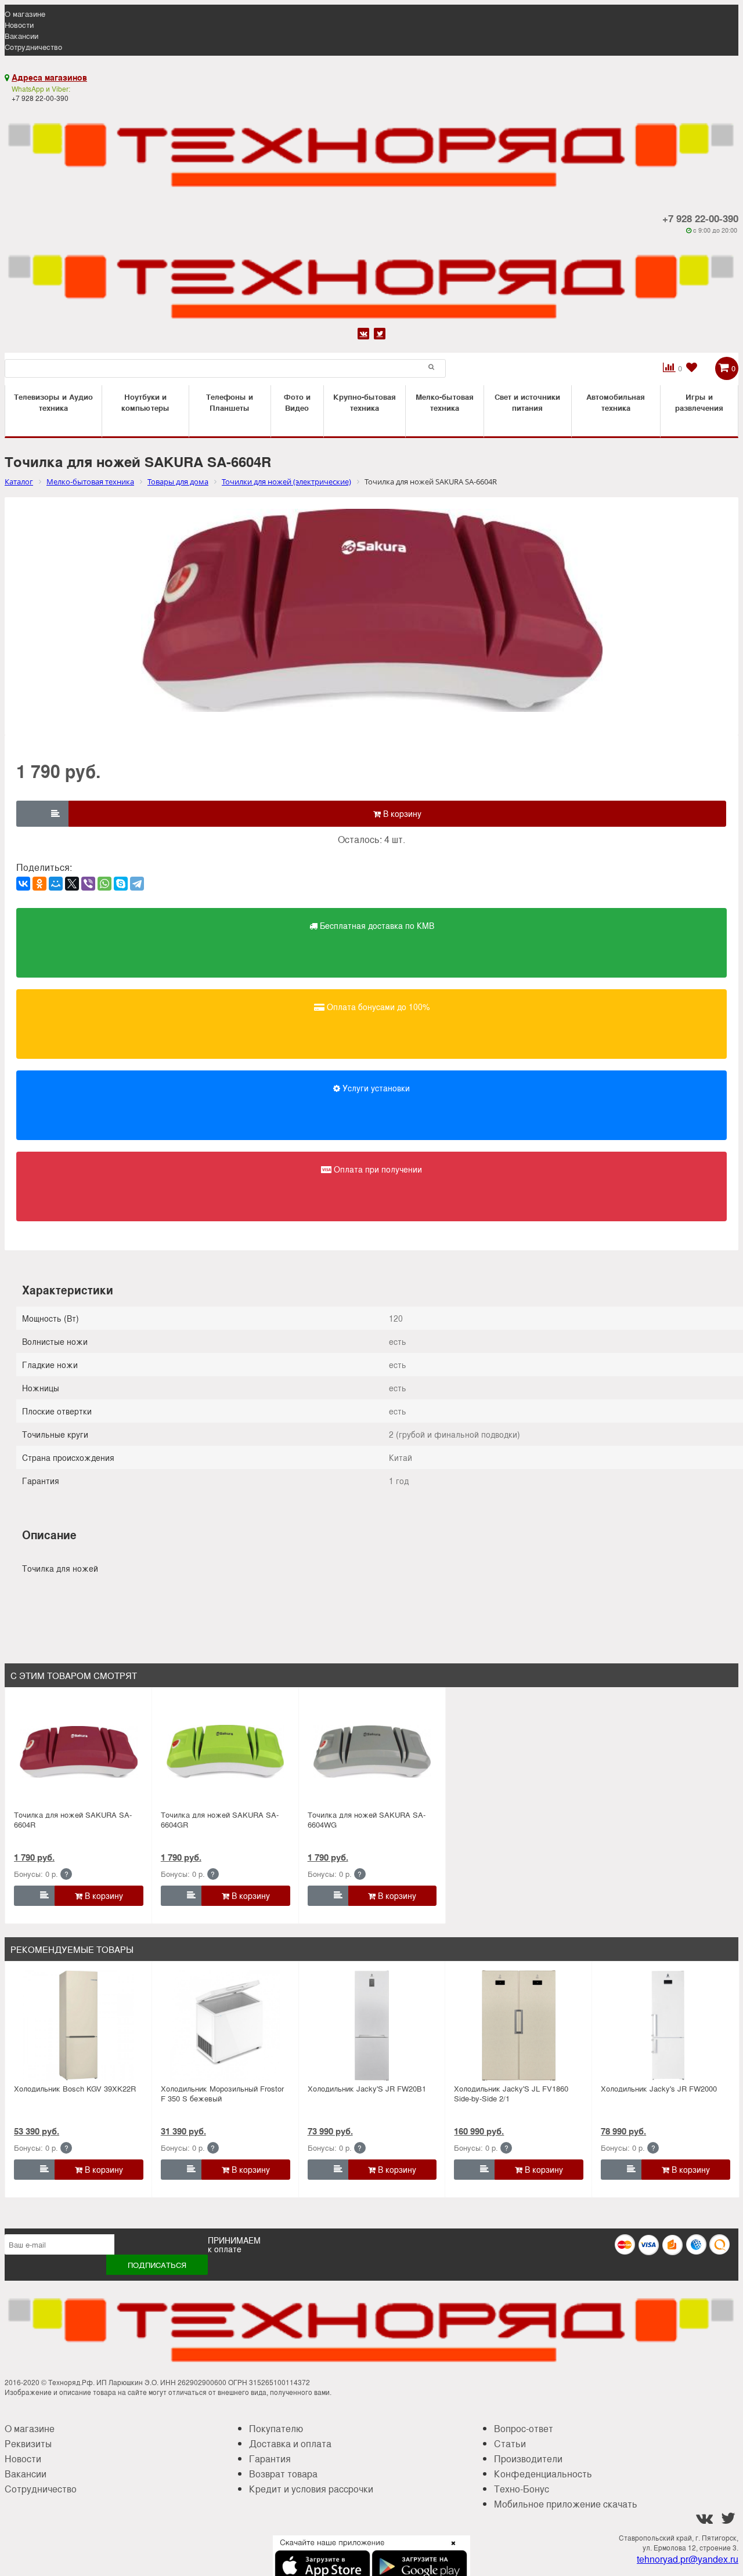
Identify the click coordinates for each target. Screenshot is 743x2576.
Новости (19, 25)
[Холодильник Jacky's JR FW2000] (665, 2025)
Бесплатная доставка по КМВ (376, 925)
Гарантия (270, 2459)
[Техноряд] (371, 280)
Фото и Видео (297, 402)
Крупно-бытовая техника (365, 402)
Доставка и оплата (290, 2443)
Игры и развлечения (699, 402)
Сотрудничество (33, 47)
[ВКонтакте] (23, 884)
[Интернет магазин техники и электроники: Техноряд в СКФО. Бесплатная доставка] (371, 148)
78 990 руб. (623, 2131)
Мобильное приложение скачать (566, 2504)
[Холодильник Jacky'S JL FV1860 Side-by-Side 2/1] (519, 2025)
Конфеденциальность (543, 2474)
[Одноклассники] (39, 884)
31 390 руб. (183, 2131)
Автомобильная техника (616, 402)
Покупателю (276, 2428)
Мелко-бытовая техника (445, 402)
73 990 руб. (330, 2131)
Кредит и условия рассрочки (311, 2489)
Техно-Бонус (522, 2489)
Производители (528, 2459)
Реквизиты (28, 2443)
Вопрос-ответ (524, 2428)
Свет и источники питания (527, 402)
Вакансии (21, 36)
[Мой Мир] (56, 884)
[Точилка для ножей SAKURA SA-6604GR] (225, 1752)
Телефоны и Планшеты (230, 402)
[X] (72, 884)
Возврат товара (283, 2474)
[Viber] (88, 884)
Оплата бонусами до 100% (377, 1007)
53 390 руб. (37, 2131)
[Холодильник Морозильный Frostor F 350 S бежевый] (225, 2025)
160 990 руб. (479, 2131)
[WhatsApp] (104, 884)
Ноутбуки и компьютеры (145, 402)
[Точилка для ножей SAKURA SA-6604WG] (372, 1752)
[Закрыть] (450, 2550)
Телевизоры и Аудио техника (53, 402)
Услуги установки (375, 1088)
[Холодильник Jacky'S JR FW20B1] (372, 2025)
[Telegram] (137, 884)
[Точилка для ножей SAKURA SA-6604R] (78, 1752)
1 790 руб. (34, 1857)
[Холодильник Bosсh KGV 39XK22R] (78, 2025)
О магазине (25, 14)
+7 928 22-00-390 (700, 218)
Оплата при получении (377, 1169)
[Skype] (121, 884)
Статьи (510, 2443)
